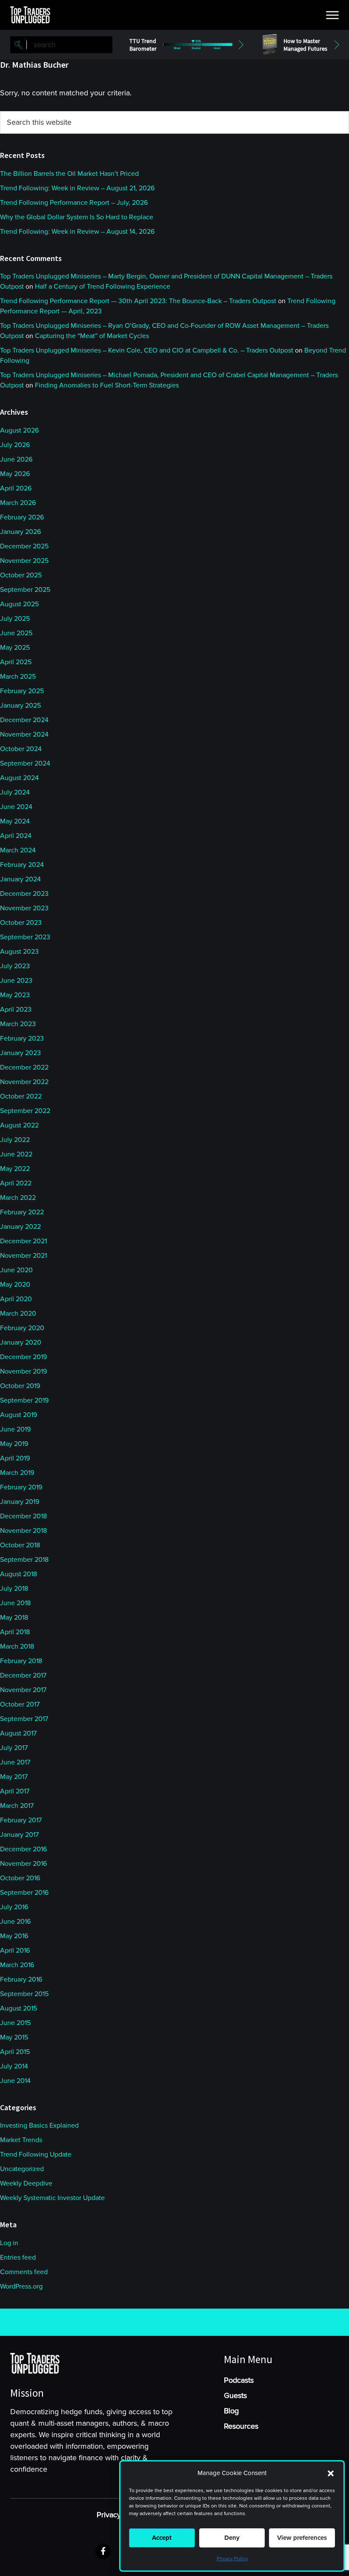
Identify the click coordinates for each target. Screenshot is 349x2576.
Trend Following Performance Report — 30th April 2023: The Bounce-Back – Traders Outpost (138, 301)
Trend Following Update (36, 2154)
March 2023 (18, 1024)
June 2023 (16, 981)
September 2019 (24, 1400)
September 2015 (24, 1994)
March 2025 (18, 677)
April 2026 (16, 488)
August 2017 (18, 1733)
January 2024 (20, 879)
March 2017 (17, 1806)
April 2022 (16, 1183)
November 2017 (23, 1690)
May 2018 (14, 1618)
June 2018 (15, 1603)
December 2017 (23, 1675)
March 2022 (18, 1198)
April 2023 (16, 1010)
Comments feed (24, 2272)
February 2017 (21, 1820)
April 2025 (16, 662)
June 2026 (16, 459)
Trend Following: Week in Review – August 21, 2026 (77, 188)
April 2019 (15, 1458)
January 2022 (20, 1227)
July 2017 (14, 1748)
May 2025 (15, 648)
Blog (231, 2411)
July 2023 (15, 966)
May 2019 (14, 1444)
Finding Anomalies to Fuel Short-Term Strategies (107, 385)
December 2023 (24, 894)
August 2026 (19, 430)
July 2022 (15, 1140)
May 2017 (14, 1777)
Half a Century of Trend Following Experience (103, 287)
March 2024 (18, 850)
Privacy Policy (232, 2559)
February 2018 (21, 1661)
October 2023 (21, 923)
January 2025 (20, 706)
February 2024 (22, 865)
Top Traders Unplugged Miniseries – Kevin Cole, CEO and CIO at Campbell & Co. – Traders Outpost (147, 350)
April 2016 (15, 1951)
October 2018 (20, 1545)
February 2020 (22, 1328)
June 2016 (15, 1922)
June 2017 (15, 1762)
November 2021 (23, 1256)
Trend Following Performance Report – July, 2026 (74, 203)
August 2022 (19, 1125)
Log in (9, 2243)
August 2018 (19, 1574)
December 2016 (23, 1849)
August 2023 (19, 952)
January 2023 (20, 1053)
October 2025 (21, 575)
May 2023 (15, 995)
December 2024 (24, 720)
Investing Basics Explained (39, 2126)
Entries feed (18, 2258)
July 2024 (15, 792)
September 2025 (25, 590)
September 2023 (25, 937)
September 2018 (24, 1560)
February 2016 (21, 1979)
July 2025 (15, 619)
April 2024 (16, 836)
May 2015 (14, 2037)
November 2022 (24, 1082)
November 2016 (23, 1864)
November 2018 (23, 1531)
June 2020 (16, 1270)
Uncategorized (22, 2169)
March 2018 (17, 1647)
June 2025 (16, 633)
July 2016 (14, 1907)
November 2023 (24, 908)
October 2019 (20, 1386)
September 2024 (25, 763)
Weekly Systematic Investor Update (52, 2198)
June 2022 (16, 1154)
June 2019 (15, 1429)
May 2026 (15, 474)
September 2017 (24, 1719)
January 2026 (20, 532)
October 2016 (20, 1878)
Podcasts (239, 2380)
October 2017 (20, 1704)
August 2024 (19, 778)
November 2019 (23, 1371)
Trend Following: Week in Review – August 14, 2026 (77, 232)
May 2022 (15, 1169)
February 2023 (22, 1038)
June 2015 (15, 2023)
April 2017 (15, 1791)
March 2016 (17, 1965)
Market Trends (21, 2140)
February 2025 (22, 691)
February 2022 (22, 1212)
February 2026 (22, 517)
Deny (232, 2538)
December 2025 (24, 546)
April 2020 (16, 1299)
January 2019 (20, 1502)
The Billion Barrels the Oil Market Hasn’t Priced (69, 174)
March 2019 (17, 1473)
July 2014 (14, 2066)
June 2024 (16, 807)
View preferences (302, 2538)
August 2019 (19, 1415)
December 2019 (23, 1357)
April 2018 (15, 1632)
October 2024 (21, 749)
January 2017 (19, 1835)
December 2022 (24, 1067)
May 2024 (15, 821)
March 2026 (18, 503)
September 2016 (24, 1893)
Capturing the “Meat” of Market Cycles (92, 336)
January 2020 (21, 1343)
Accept (162, 2538)
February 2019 (21, 1487)
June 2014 (15, 2081)
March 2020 (18, 1314)
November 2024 (24, 734)
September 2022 (25, 1111)
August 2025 (19, 604)
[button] (331, 2473)
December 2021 (23, 1241)
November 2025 (24, 561)
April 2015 (15, 2052)
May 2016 (14, 1936)
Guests (235, 2395)
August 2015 (19, 2008)
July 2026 (15, 445)
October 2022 (21, 1096)
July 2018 (14, 1589)
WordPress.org (21, 2286)
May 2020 (15, 1285)
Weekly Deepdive (26, 2183)
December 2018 (23, 1516)
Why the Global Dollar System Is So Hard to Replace (77, 217)
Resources (241, 2426)
